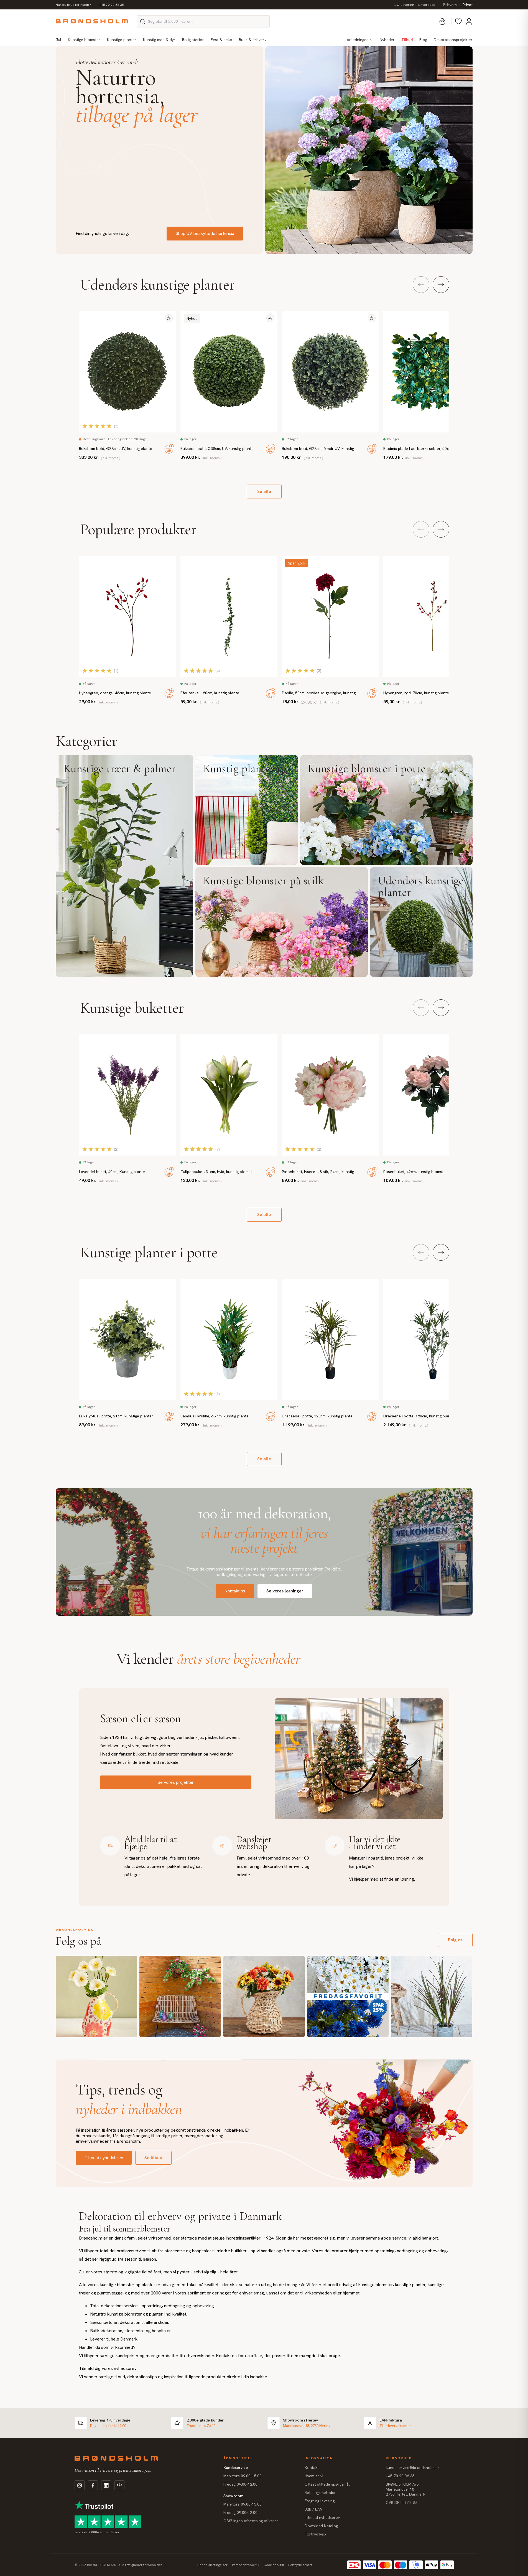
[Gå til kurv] (442, 21)
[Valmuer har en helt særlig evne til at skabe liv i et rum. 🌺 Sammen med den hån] (96, 1997)
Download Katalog (321, 2526)
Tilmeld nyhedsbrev (104, 2158)
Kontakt (312, 2468)
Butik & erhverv (253, 40)
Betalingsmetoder (320, 2493)
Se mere (124, 866)
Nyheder (387, 40)
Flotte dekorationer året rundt (107, 62)
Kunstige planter (122, 40)
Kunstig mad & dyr (159, 40)
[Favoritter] (458, 21)
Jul (58, 40)
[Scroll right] (441, 285)
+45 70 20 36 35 (112, 5)
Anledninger (357, 40)
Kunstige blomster (84, 40)
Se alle (264, 491)
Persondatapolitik (246, 2565)
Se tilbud (153, 2158)
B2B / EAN (313, 2509)
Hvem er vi (314, 2476)
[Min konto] (469, 21)
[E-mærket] (119, 2485)
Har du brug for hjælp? (73, 5)
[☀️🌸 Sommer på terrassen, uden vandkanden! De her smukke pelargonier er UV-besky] (180, 1997)
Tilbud (407, 40)
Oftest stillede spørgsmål (327, 2484)
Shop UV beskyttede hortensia (205, 233)
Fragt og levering (320, 2501)
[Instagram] (80, 2485)
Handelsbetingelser (212, 2565)
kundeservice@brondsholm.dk (413, 2468)
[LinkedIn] (106, 2485)
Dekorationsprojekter (453, 40)
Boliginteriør (193, 40)
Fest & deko (221, 40)
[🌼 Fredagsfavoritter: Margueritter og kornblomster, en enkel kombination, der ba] (348, 1997)
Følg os (455, 1940)
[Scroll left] (421, 285)
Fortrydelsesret (300, 2565)
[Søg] (142, 21)
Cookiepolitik (274, 2565)
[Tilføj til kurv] (169, 449)
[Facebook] (93, 2485)
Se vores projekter (176, 1782)
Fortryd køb (315, 2534)
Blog (423, 40)
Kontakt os (235, 1591)
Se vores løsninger (285, 1591)
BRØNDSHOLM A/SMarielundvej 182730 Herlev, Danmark (405, 2489)
